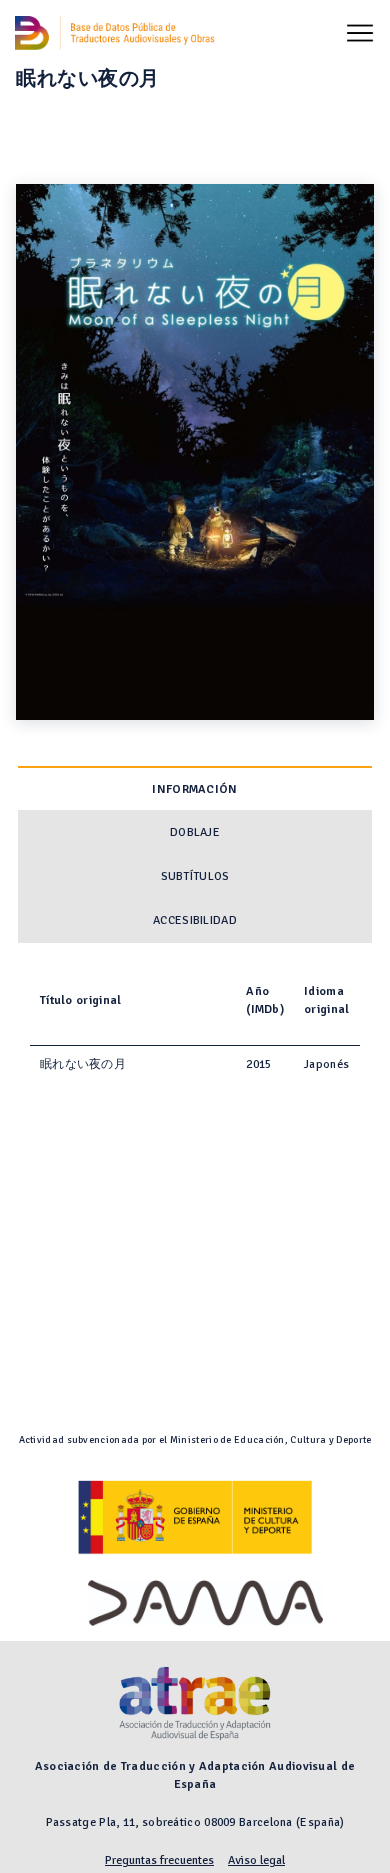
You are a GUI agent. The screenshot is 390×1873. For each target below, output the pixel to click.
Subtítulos (195, 876)
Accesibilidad (195, 920)
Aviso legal (256, 1860)
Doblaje (195, 832)
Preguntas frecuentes (159, 1860)
